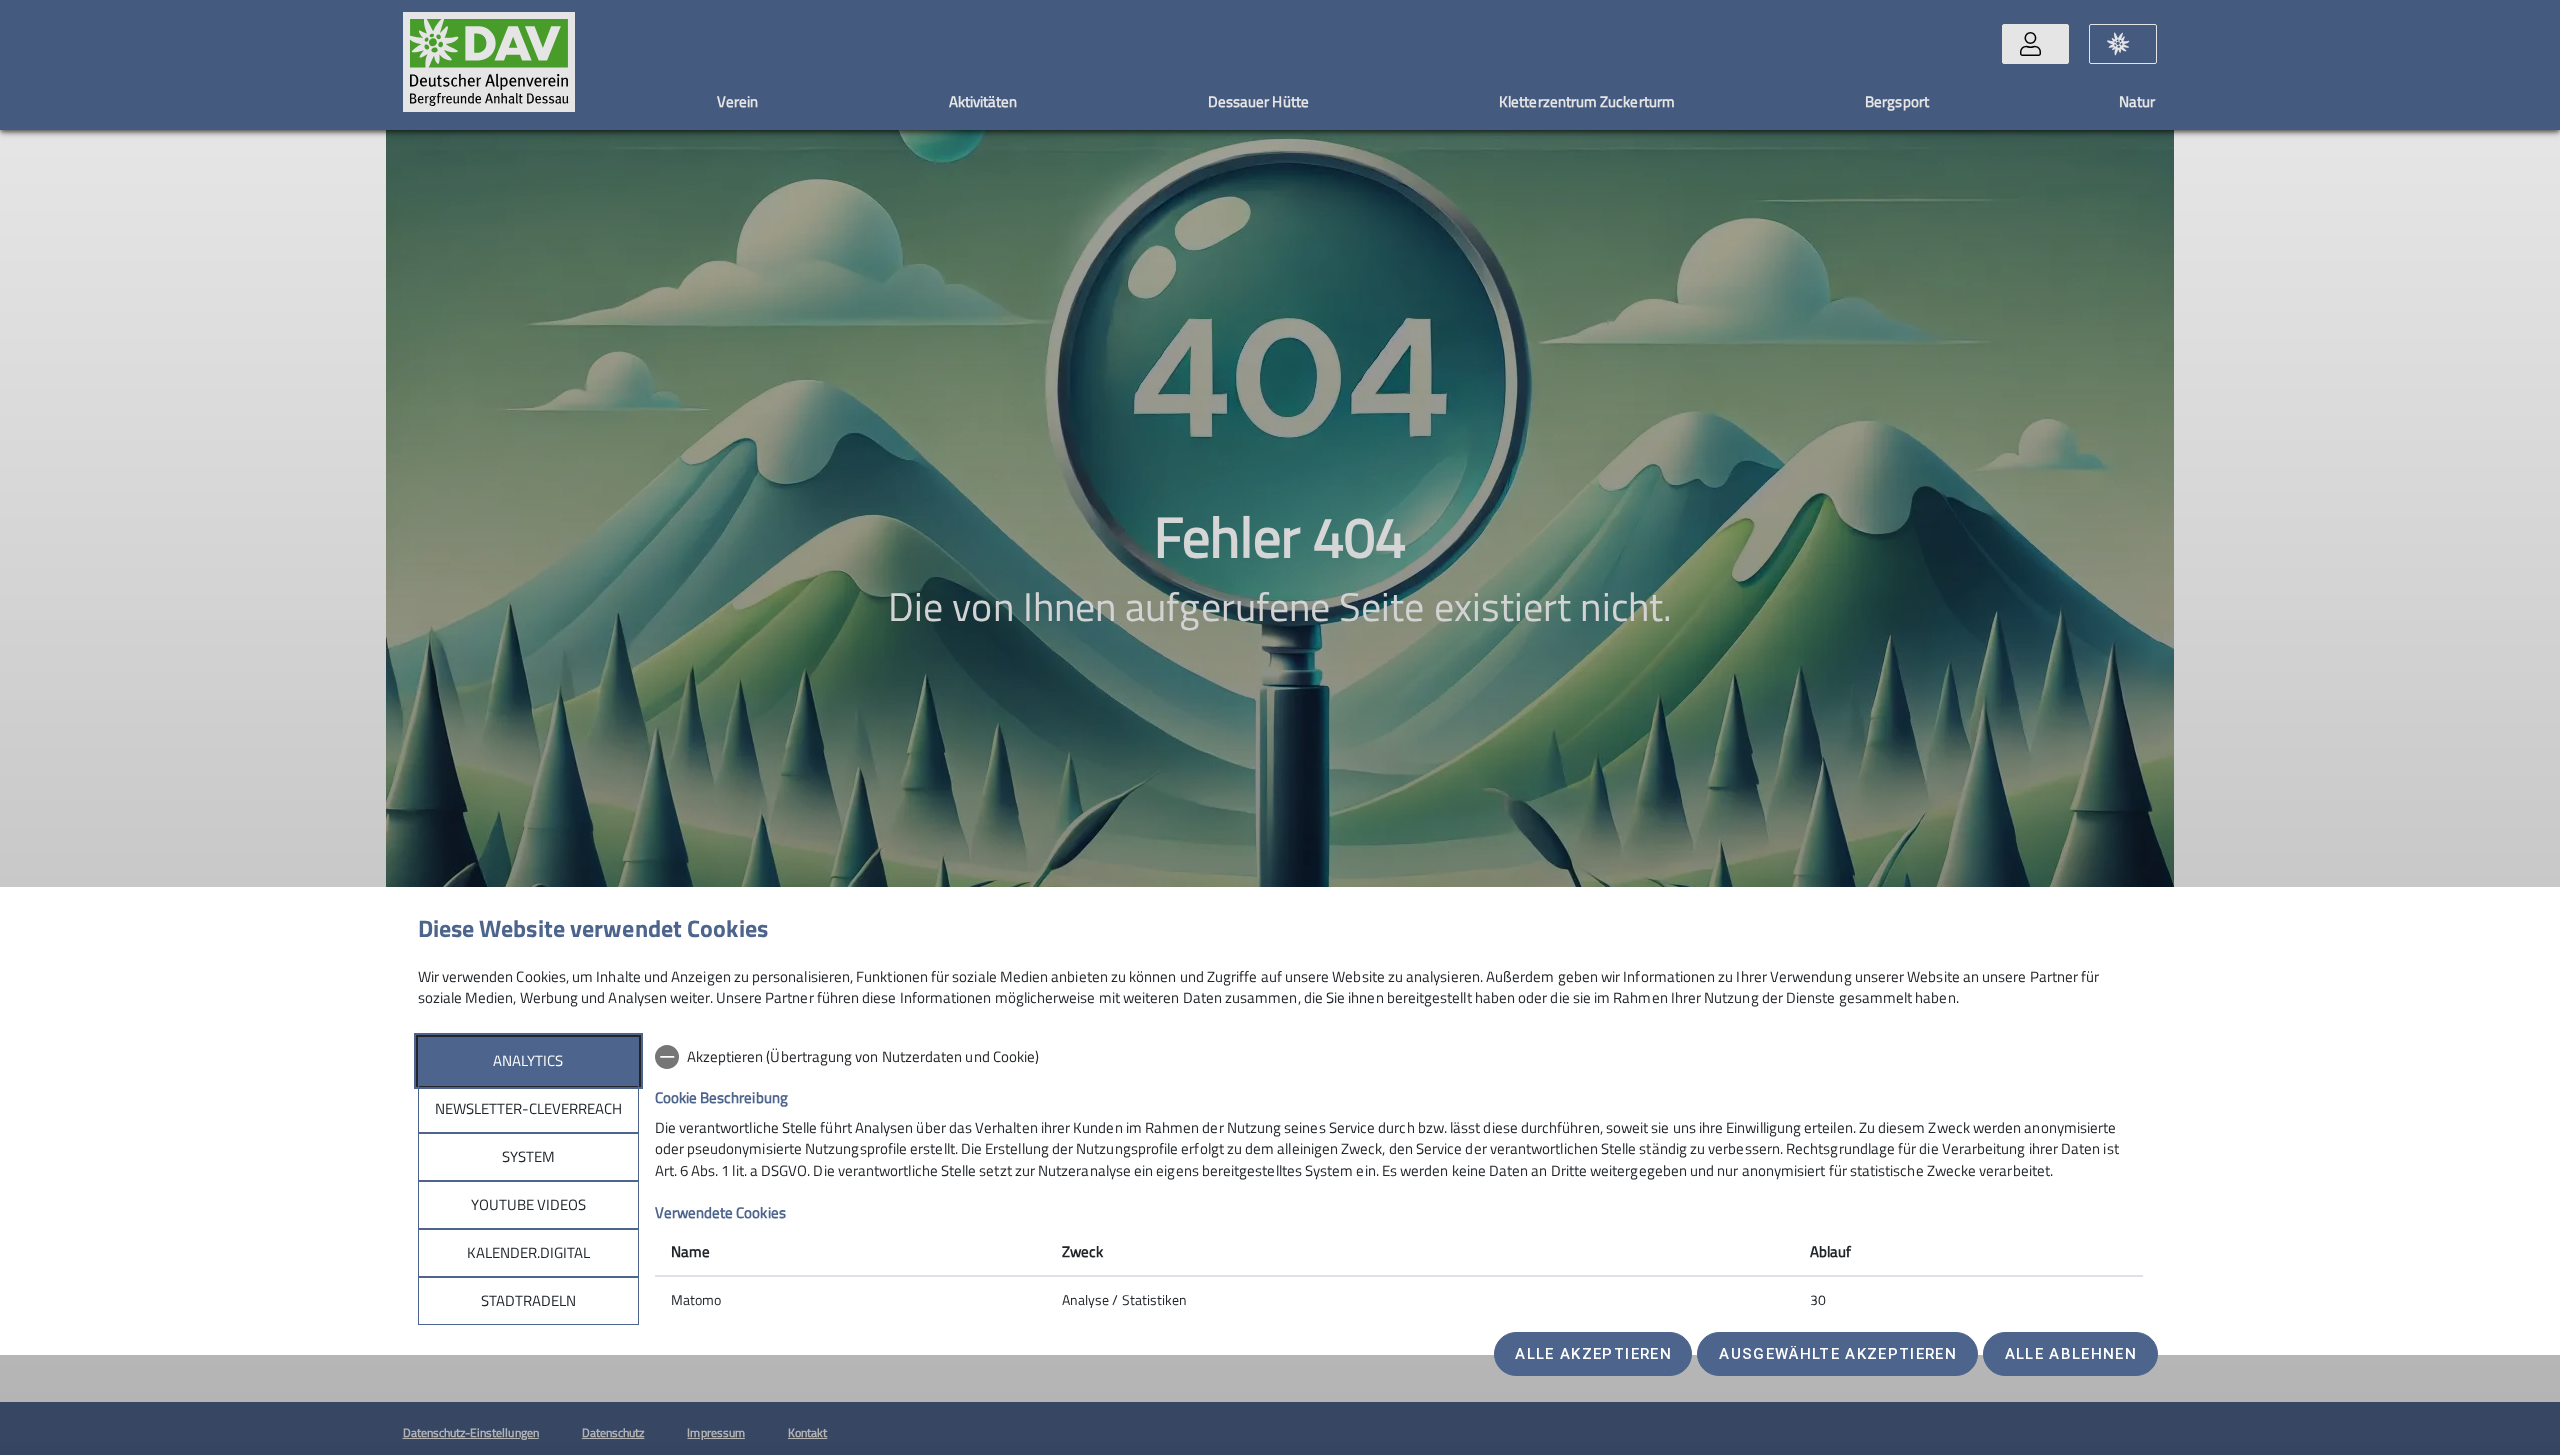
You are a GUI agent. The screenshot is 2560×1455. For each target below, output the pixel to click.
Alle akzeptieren (1593, 1354)
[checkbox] (1399, 1057)
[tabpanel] (1399, 1180)
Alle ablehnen (2071, 1354)
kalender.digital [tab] (528, 1252)
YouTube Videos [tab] (528, 1204)
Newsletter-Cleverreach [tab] (528, 1108)
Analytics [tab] (528, 1060)
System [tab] (528, 1156)
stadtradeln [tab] (528, 1300)
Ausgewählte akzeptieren (1838, 1354)
